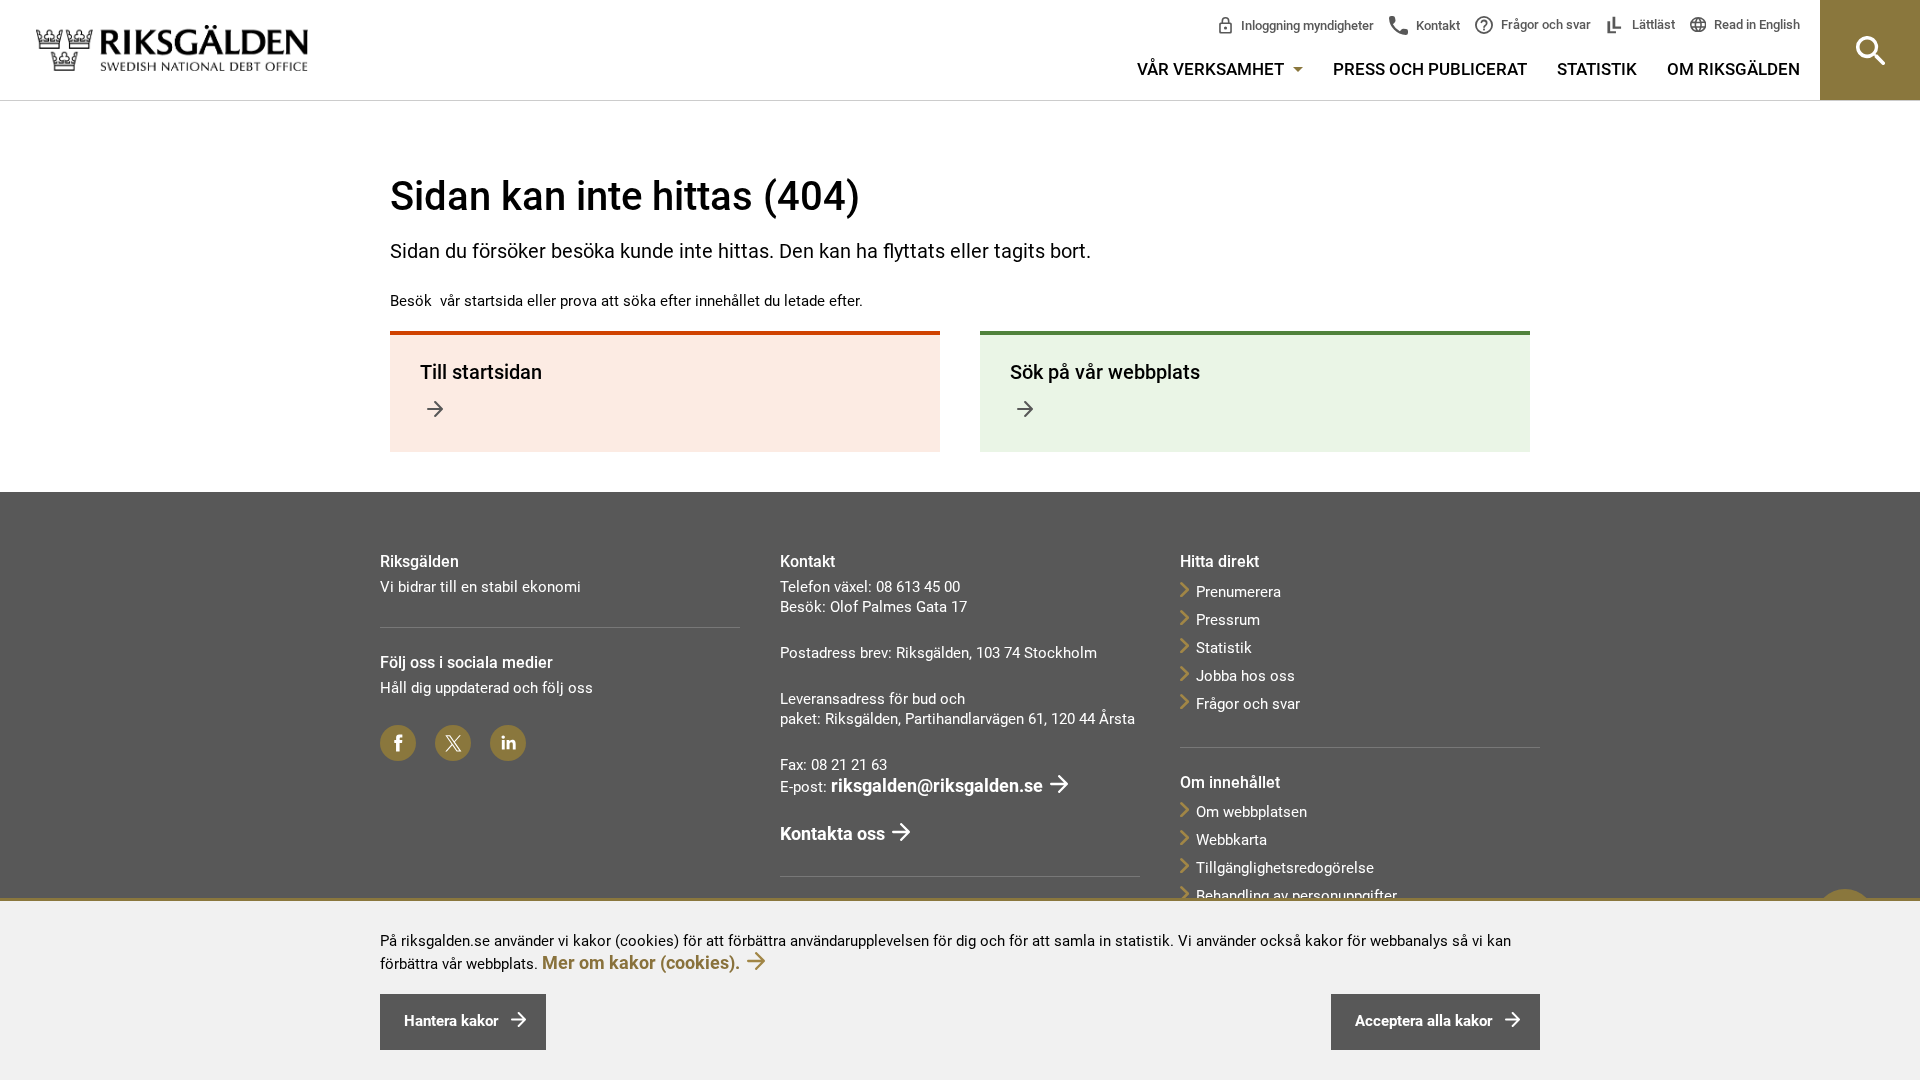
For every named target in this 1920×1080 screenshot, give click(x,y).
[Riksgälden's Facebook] (398, 743)
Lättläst (1652, 24)
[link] (172, 49)
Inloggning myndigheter (1306, 25)
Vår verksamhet (1212, 69)
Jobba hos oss (1245, 676)
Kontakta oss (832, 833)
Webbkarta (1231, 840)
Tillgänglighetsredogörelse (1285, 868)
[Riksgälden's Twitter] (453, 743)
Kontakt (1436, 25)
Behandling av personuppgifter (1296, 896)
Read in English (1755, 24)
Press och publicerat (1430, 69)
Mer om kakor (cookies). (641, 962)
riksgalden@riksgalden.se (937, 785)
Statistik (1597, 69)
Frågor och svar (1544, 24)
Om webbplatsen (1251, 812)
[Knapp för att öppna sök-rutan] (1870, 50)
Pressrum (1228, 620)
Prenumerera (1238, 592)
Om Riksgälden (1733, 69)
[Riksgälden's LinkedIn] (508, 743)
